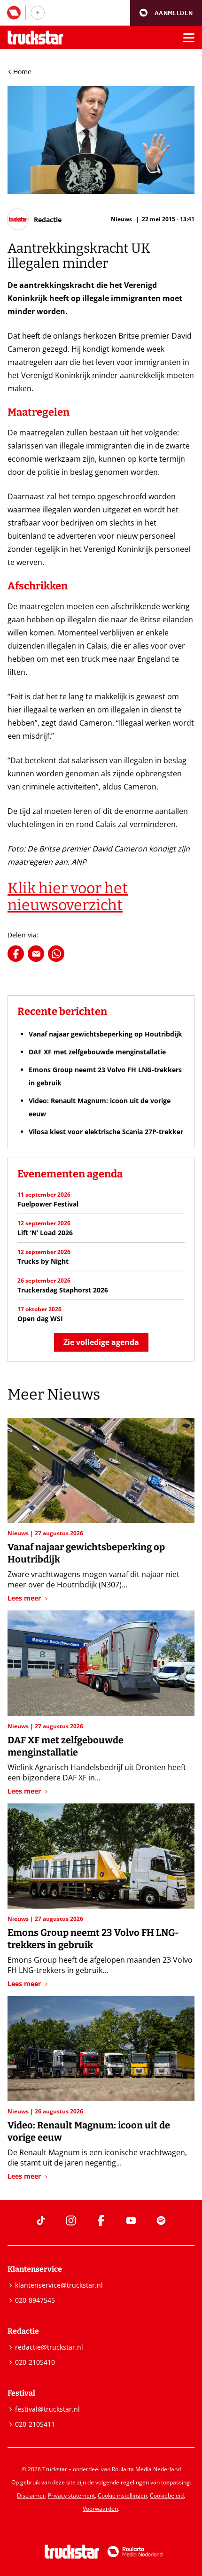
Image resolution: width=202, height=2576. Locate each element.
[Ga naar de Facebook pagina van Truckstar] (101, 2220)
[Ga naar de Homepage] (35, 38)
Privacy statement (71, 2495)
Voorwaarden (100, 2509)
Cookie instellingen (122, 2495)
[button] (166, 13)
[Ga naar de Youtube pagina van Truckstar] (131, 2220)
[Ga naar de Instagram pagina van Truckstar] (71, 2220)
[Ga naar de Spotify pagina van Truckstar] (161, 2220)
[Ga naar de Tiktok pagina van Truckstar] (41, 2220)
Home (22, 72)
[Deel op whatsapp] (56, 954)
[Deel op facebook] (16, 954)
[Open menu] (189, 38)
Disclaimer (31, 2495)
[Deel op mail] (36, 954)
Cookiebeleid (167, 2495)
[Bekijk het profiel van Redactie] (35, 219)
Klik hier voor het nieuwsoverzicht (68, 897)
